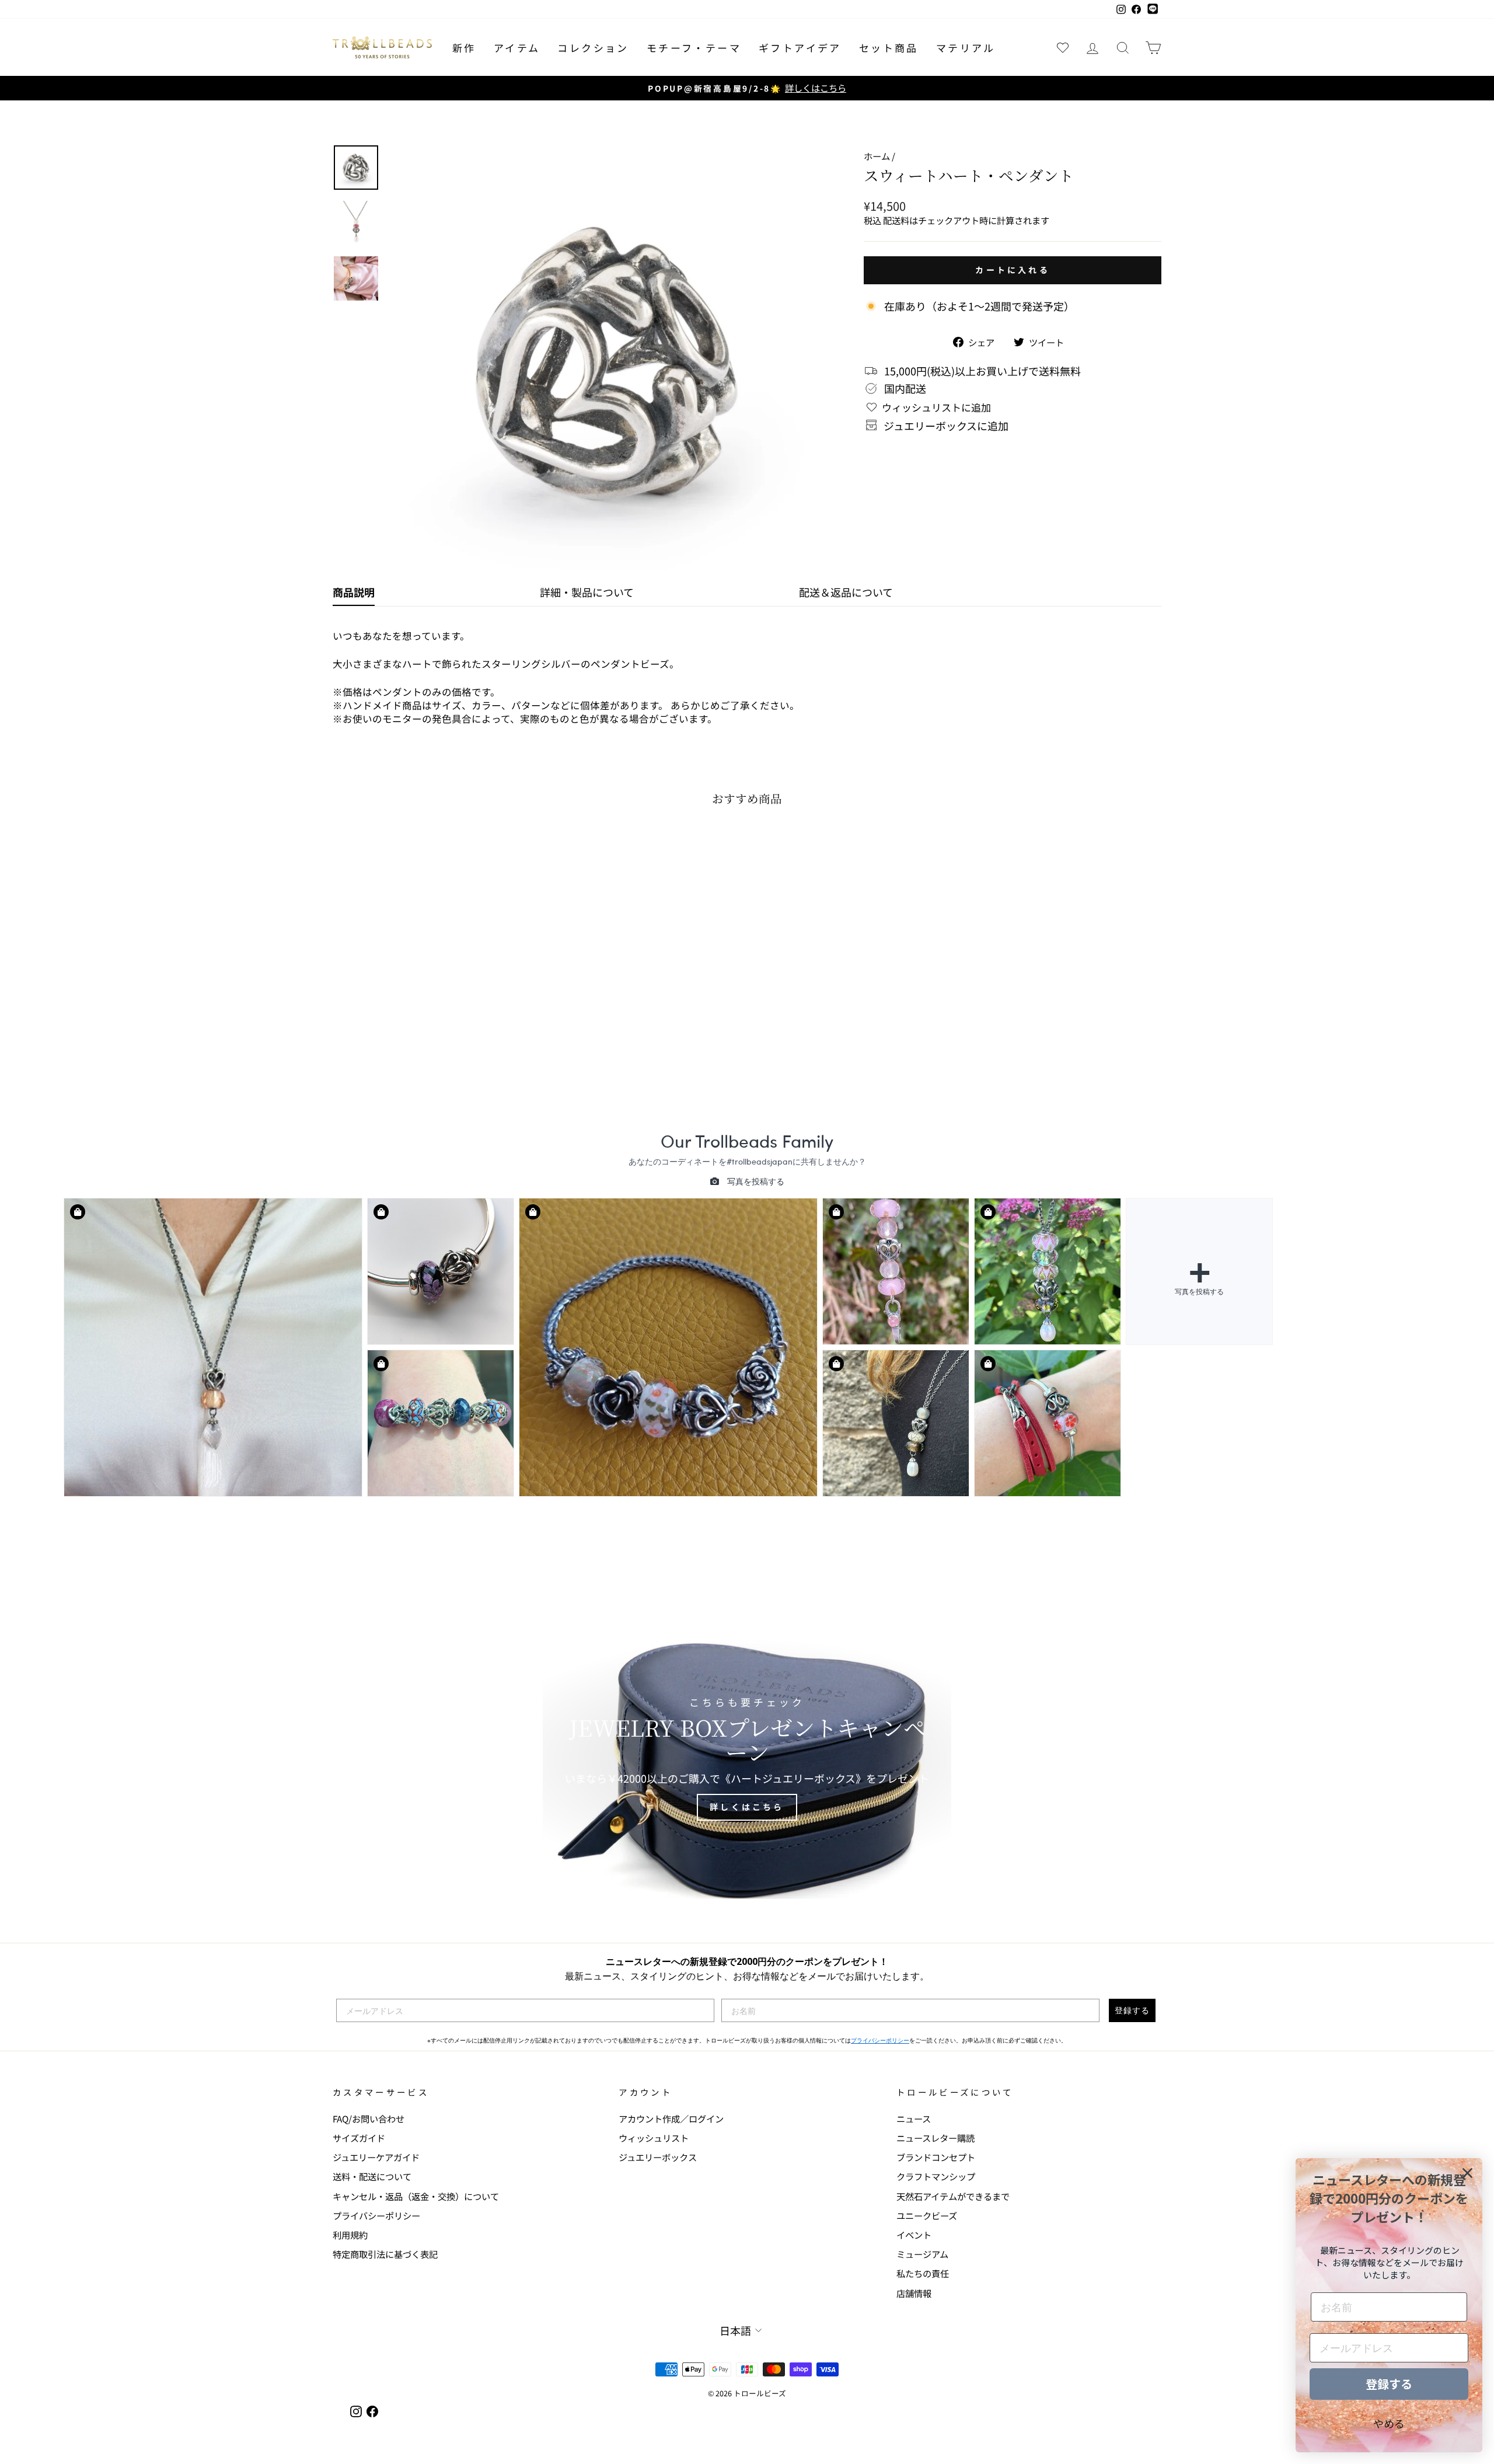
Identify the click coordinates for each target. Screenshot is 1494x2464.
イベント (914, 2235)
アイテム (517, 48)
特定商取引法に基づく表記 (385, 2254)
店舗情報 (914, 2293)
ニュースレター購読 (936, 2138)
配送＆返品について (846, 592)
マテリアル (966, 48)
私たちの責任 (923, 2273)
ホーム (877, 156)
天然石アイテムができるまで (953, 2196)
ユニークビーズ (927, 2215)
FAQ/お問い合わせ (369, 2118)
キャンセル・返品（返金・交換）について (416, 2196)
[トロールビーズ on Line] (1153, 9)
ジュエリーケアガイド (376, 2157)
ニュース (914, 2118)
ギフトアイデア (800, 48)
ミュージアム (922, 2254)
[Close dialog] (1467, 2173)
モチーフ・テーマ (694, 48)
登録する (1132, 2010)
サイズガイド (359, 2138)
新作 (464, 48)
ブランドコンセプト (936, 2157)
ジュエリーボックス (658, 2157)
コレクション (593, 48)
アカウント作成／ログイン (671, 2118)
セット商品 (889, 48)
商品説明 (354, 592)
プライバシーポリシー (880, 2040)
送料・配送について (372, 2176)
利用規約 (350, 2235)
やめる (1389, 2423)
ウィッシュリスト (654, 2138)
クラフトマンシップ (936, 2176)
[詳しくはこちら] (747, 1759)
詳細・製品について (587, 592)
